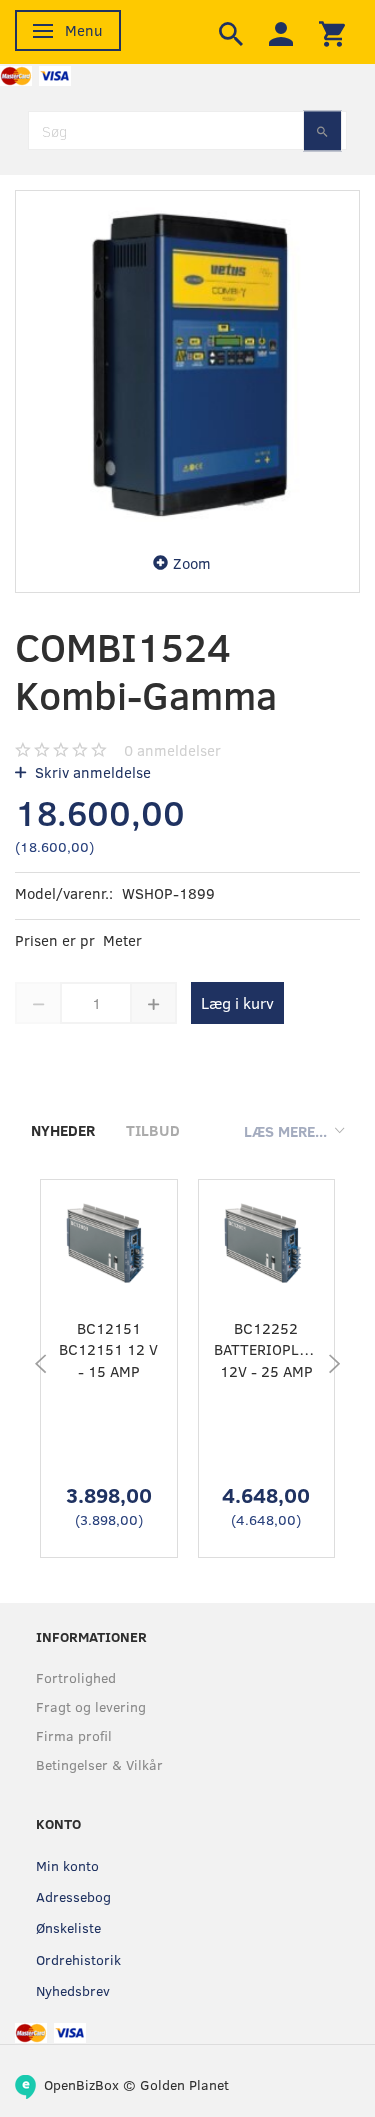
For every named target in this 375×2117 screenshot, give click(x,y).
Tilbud (153, 1130)
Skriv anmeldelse (91, 772)
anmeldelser (172, 750)
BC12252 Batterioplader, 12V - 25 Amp (267, 1349)
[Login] (281, 32)
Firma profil (74, 1735)
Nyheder (63, 1130)
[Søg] (322, 130)
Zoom (192, 563)
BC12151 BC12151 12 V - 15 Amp (108, 1349)
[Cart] (332, 32)
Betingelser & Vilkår (99, 1764)
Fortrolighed (76, 1677)
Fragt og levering (91, 1706)
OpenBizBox (81, 2084)
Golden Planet (184, 2084)
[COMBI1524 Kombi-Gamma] (187, 362)
